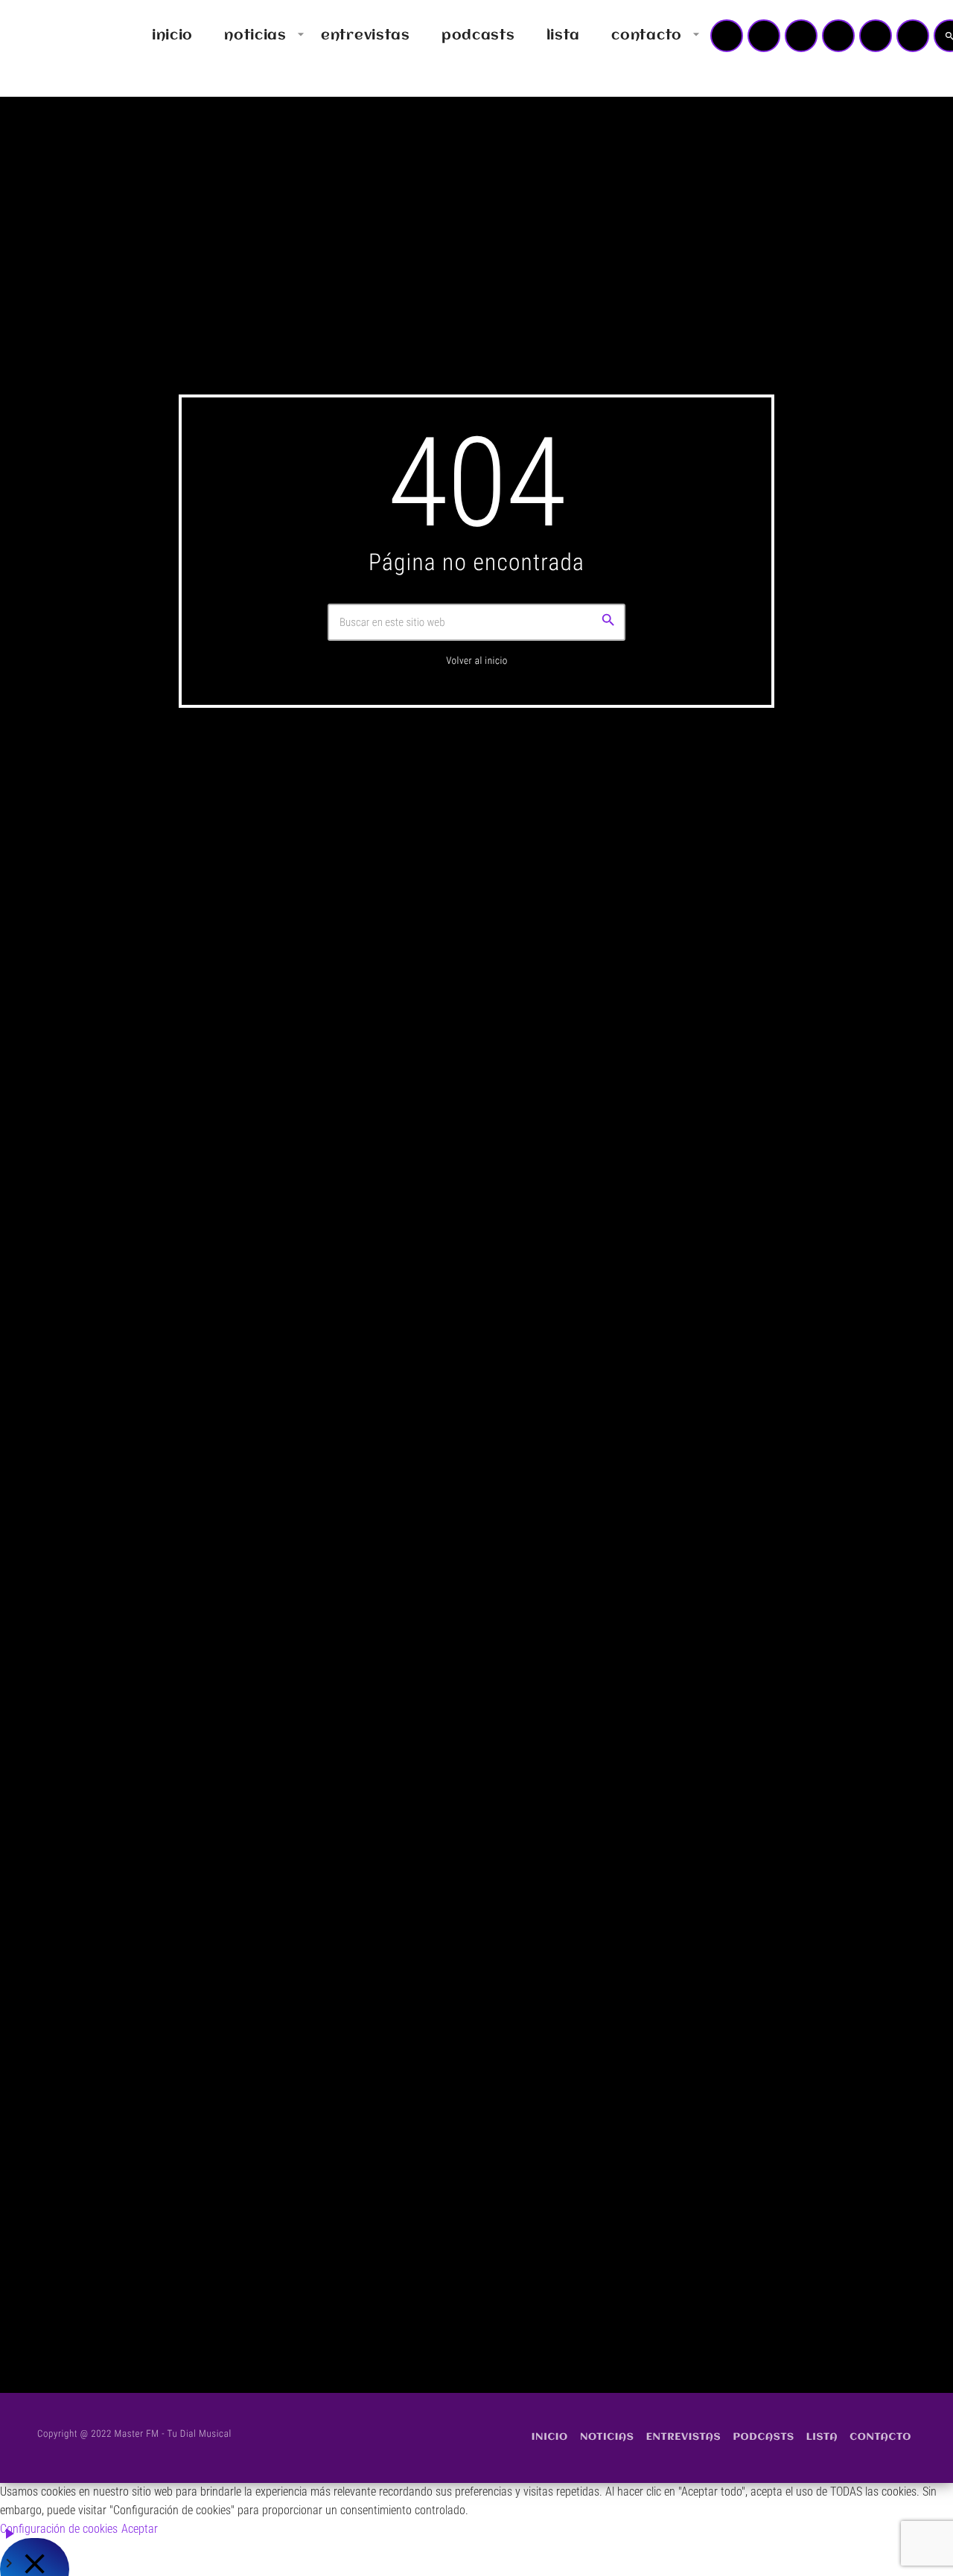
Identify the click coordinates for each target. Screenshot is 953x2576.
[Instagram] (876, 36)
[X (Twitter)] (764, 36)
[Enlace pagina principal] (55, 36)
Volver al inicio (477, 661)
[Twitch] (801, 36)
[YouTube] (727, 36)
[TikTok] (838, 36)
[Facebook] (913, 36)
